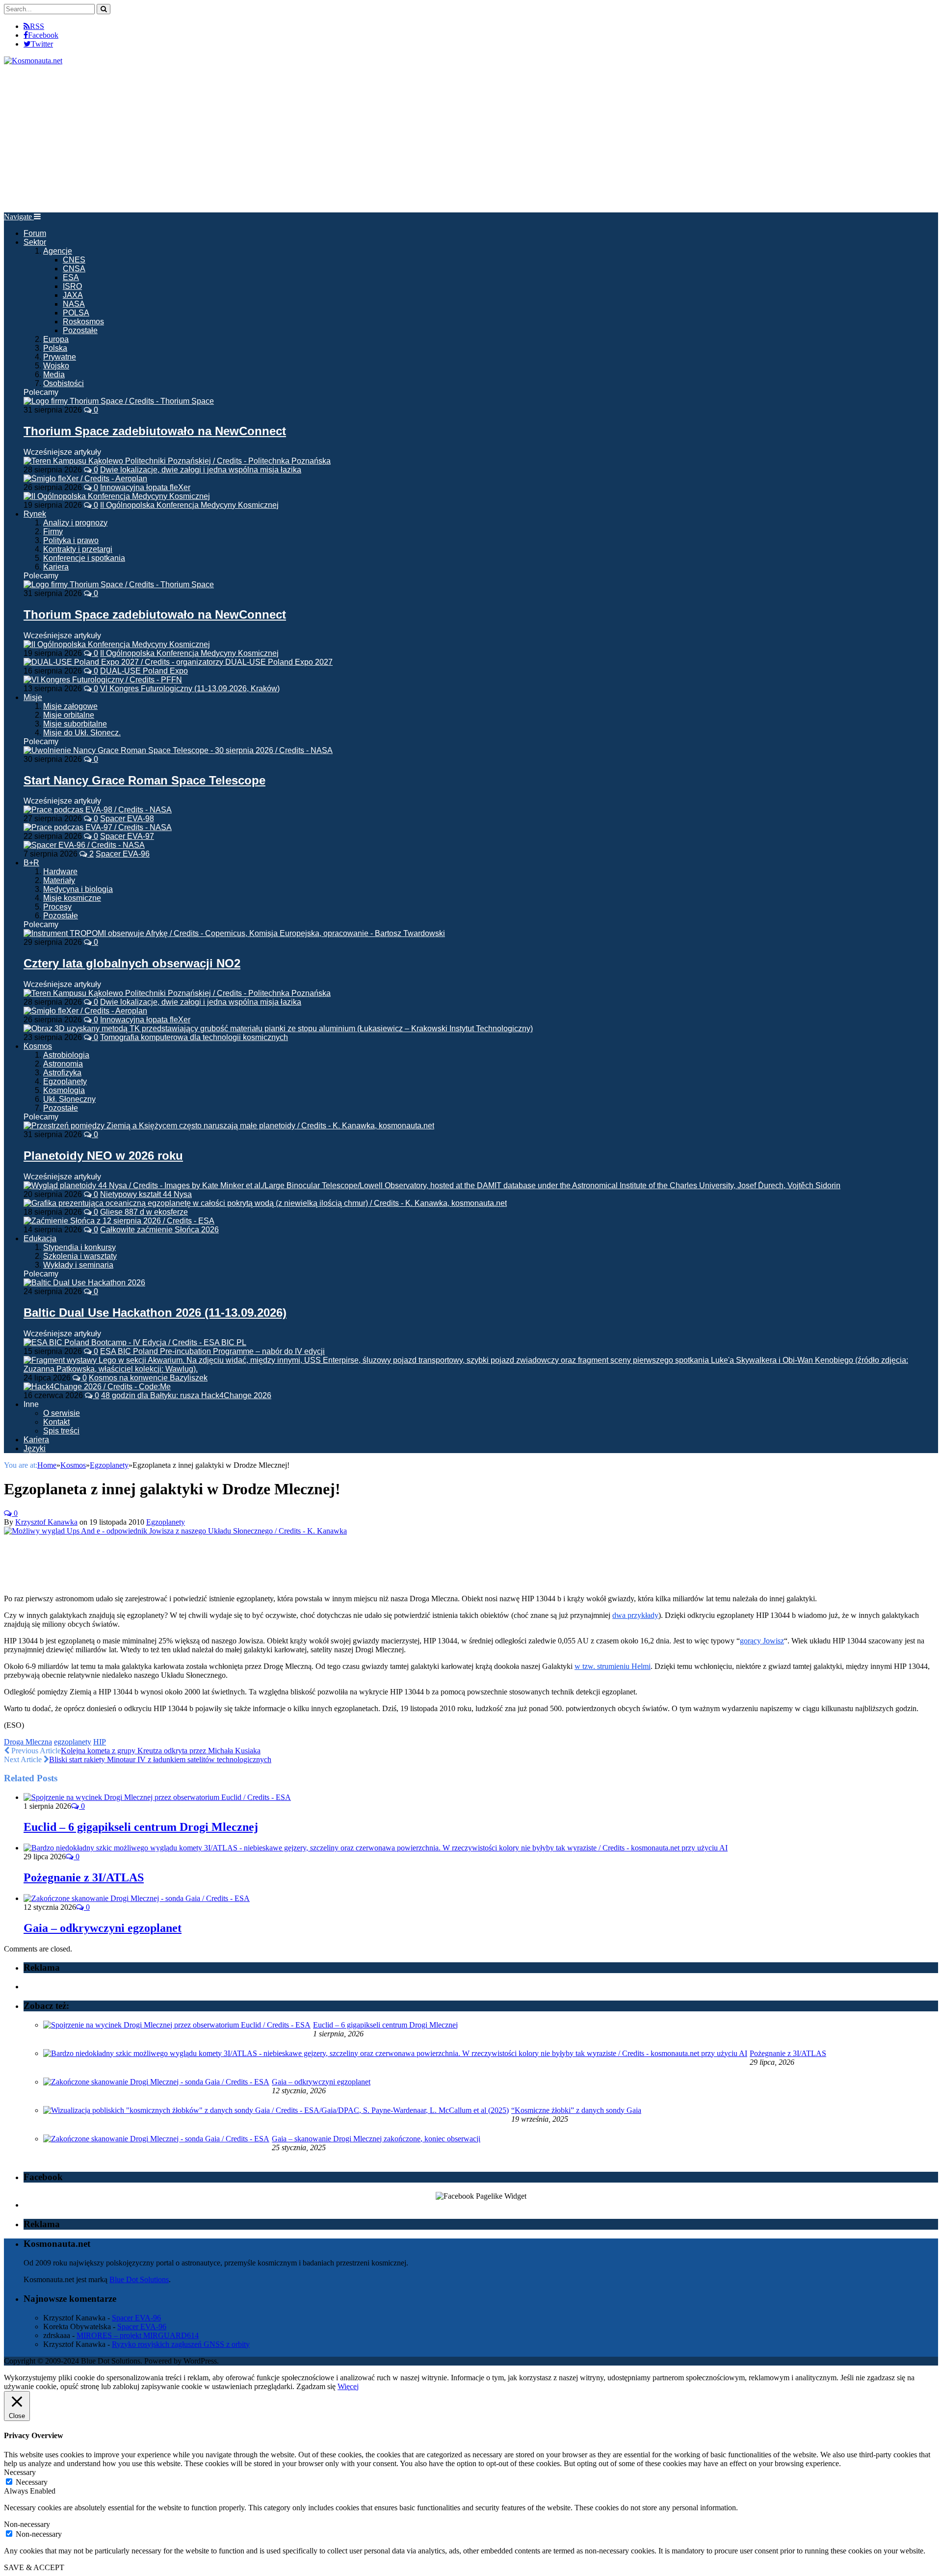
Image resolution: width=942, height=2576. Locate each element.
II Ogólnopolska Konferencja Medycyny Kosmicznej (189, 505)
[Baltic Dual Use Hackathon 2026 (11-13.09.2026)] (84, 1283)
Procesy (57, 907)
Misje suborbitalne (75, 724)
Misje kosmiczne (72, 898)
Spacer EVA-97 (127, 836)
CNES (74, 260)
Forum (35, 233)
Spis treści (61, 1431)
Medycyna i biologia (78, 889)
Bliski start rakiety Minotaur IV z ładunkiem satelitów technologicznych (160, 1759)
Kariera (56, 567)
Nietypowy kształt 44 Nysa (146, 1194)
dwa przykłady (635, 1615)
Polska (55, 348)
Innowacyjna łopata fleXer (145, 487)
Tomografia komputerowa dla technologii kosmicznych (194, 1037)
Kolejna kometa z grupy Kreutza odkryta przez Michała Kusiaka (161, 1751)
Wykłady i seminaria (78, 1265)
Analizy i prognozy (75, 523)
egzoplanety (73, 1742)
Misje (33, 697)
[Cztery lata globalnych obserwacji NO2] (234, 933)
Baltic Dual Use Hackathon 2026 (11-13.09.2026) (155, 1313)
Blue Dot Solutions (139, 2279)
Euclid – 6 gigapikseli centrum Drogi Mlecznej (141, 1827)
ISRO (72, 286)
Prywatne (60, 357)
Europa (56, 339)
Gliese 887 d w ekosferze (144, 1212)
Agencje (58, 251)
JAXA (73, 295)
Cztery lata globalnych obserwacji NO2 (132, 963)
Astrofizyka (62, 1073)
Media (54, 375)
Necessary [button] (20, 2472)
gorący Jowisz (762, 1641)
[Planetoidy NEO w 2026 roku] (229, 1126)
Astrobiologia (66, 1055)
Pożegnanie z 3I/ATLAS (84, 1877)
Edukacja (40, 1238)
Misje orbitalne (69, 715)
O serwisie (62, 1413)
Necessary (32, 2482)
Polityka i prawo (71, 540)
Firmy (53, 532)
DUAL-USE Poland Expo (144, 671)
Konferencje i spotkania (84, 558)
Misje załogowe (70, 706)
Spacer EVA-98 (127, 819)
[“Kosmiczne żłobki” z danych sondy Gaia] (276, 2110)
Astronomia (63, 1064)
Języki (35, 1448)
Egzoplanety (65, 1081)
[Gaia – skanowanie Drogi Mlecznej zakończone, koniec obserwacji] (156, 2139)
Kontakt (56, 1422)
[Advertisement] (471, 139)
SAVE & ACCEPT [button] (34, 2567)
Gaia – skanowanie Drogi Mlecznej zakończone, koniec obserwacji (376, 2139)
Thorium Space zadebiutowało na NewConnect (155, 431)
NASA (74, 304)
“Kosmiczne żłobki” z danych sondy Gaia (576, 2110)
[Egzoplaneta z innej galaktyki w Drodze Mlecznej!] (175, 1531)
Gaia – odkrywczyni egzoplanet (103, 1928)
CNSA (74, 269)
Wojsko (56, 366)
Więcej (348, 2386)
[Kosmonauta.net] (33, 61)
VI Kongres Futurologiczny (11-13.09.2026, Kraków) (190, 689)
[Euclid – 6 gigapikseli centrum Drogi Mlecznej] (157, 1797)
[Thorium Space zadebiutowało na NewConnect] (119, 401)
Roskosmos (83, 322)
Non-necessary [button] (27, 2524)
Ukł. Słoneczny (69, 1099)
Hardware (60, 872)
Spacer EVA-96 (123, 854)
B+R (31, 863)
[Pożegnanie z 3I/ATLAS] (376, 1848)
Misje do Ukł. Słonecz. (82, 733)
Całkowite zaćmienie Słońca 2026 (159, 1230)
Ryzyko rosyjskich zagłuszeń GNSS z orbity (181, 2344)
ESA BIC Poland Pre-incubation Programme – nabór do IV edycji (212, 1351)
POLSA (76, 313)
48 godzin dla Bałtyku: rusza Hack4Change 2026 (186, 1395)
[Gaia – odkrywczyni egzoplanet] (137, 1898)
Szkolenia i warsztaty (80, 1256)
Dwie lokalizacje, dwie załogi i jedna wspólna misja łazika (201, 470)
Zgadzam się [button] (316, 2386)
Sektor (35, 242)
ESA (71, 277)
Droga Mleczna (28, 1742)
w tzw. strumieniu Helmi (613, 1666)
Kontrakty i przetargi (78, 549)
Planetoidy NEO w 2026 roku (103, 1156)
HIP (100, 1742)
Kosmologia (64, 1090)
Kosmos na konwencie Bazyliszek (148, 1378)
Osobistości (64, 383)
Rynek (35, 514)
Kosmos (38, 1046)
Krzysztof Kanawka (46, 1522)
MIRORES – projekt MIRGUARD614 (138, 2335)
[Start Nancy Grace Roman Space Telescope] (178, 750)
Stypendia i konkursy (79, 1247)
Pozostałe (80, 330)
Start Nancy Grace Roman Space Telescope (144, 780)
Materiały (59, 880)
